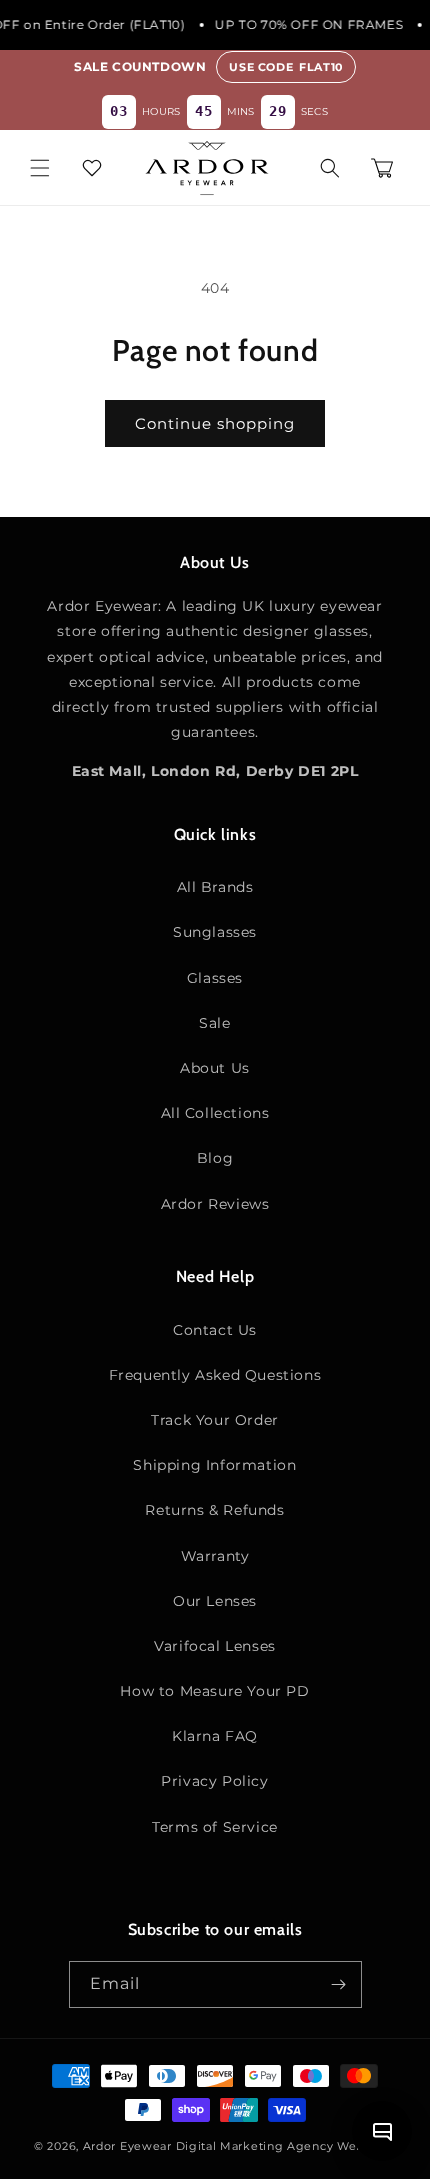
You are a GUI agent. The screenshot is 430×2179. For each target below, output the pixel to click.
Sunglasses (215, 932)
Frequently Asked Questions (215, 1375)
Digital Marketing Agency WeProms (286, 2146)
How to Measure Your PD (214, 1691)
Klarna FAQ (215, 1736)
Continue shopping (215, 423)
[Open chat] (382, 2131)
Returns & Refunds (214, 1510)
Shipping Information (214, 1465)
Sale (214, 1023)
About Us (215, 1068)
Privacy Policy (214, 1781)
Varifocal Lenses (215, 1646)
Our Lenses (215, 1601)
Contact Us (215, 1330)
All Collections (215, 1113)
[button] (40, 168)
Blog (215, 1158)
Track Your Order (215, 1420)
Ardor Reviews (215, 1204)
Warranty (215, 1556)
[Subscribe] (339, 1984)
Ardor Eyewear (127, 2146)
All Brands (215, 887)
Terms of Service (215, 1827)
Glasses (215, 978)
